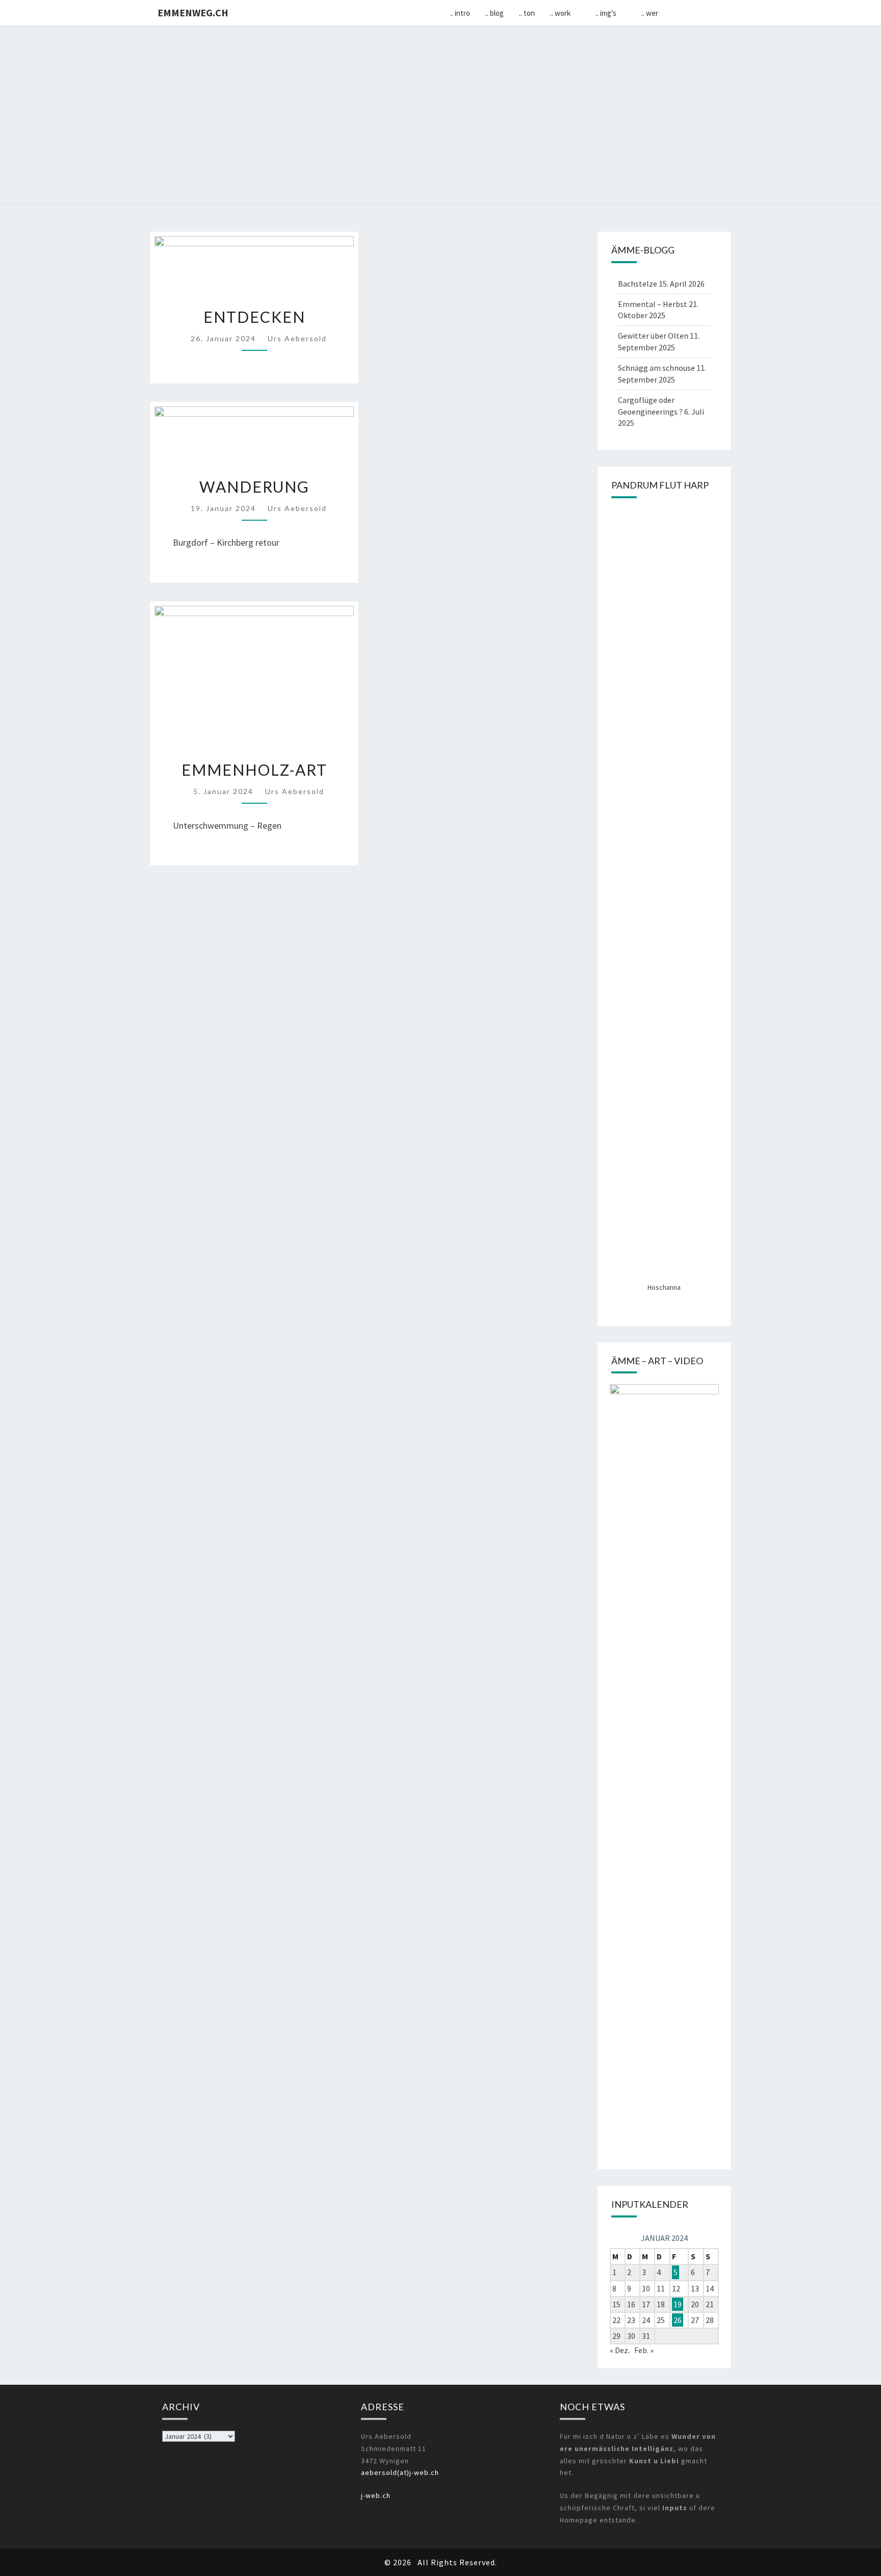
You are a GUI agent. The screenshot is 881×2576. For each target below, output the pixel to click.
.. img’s (606, 13)
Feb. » (644, 2350)
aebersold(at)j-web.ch (400, 2472)
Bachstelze (638, 284)
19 (678, 2304)
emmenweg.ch (193, 12)
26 (678, 2320)
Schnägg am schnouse (656, 368)
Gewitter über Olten (653, 336)
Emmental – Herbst (653, 304)
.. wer (650, 13)
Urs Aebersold (297, 338)
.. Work (560, 13)
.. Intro (460, 13)
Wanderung (254, 487)
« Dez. (620, 2350)
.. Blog (495, 13)
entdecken (254, 317)
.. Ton (527, 13)
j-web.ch (376, 2495)
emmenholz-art (254, 770)
